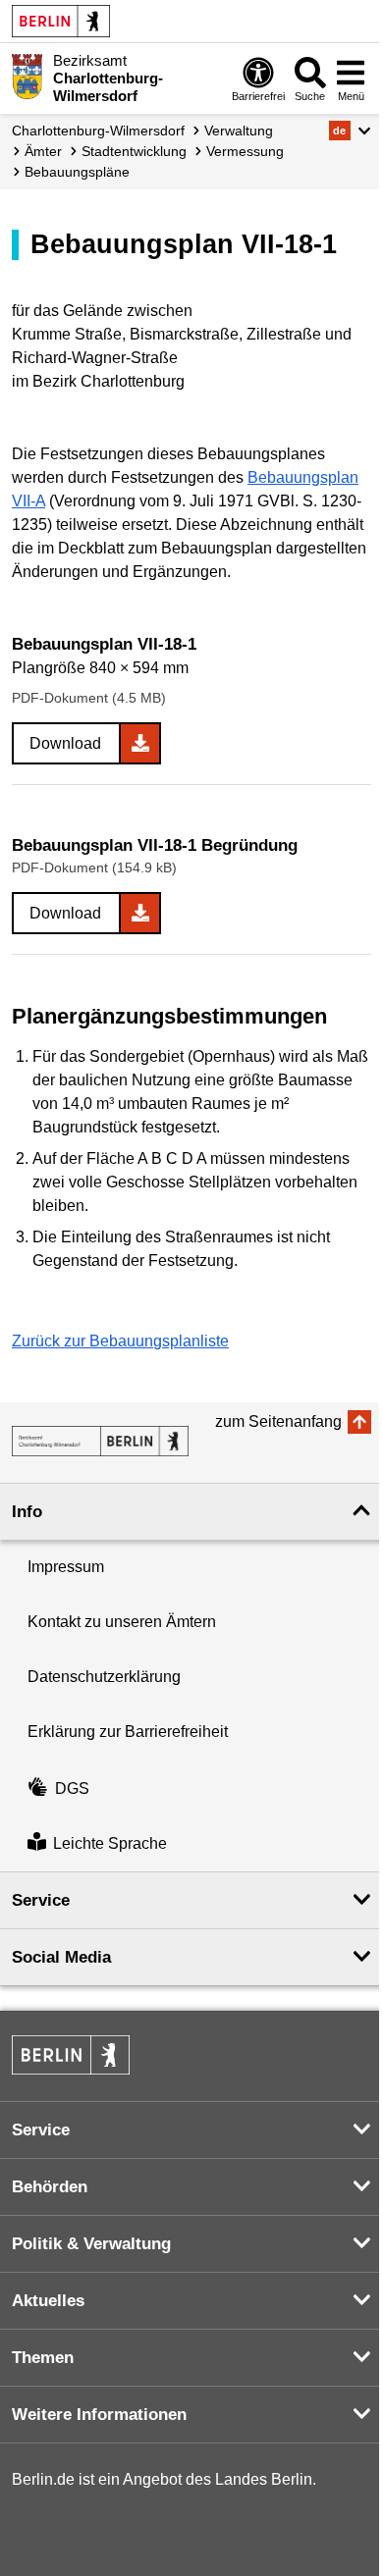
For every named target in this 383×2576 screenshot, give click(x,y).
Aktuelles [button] (48, 2301)
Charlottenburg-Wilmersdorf (98, 131)
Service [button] (41, 1900)
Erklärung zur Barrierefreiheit (128, 1732)
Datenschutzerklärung (104, 1677)
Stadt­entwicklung (134, 151)
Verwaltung (239, 131)
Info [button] (27, 1512)
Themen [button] (43, 2358)
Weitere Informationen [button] (99, 2415)
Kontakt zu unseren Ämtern (122, 1622)
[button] (350, 131)
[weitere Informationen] (27, 77)
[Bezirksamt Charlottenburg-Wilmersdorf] (100, 1441)
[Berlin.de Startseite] (61, 21)
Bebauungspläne (77, 172)
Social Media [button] (61, 1957)
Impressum (66, 1567)
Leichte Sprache (110, 1843)
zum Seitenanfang (278, 1421)
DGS (72, 1788)
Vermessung (245, 151)
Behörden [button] (50, 2187)
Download (65, 743)
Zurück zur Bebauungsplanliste (120, 1341)
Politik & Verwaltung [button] (91, 2244)
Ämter (43, 151)
